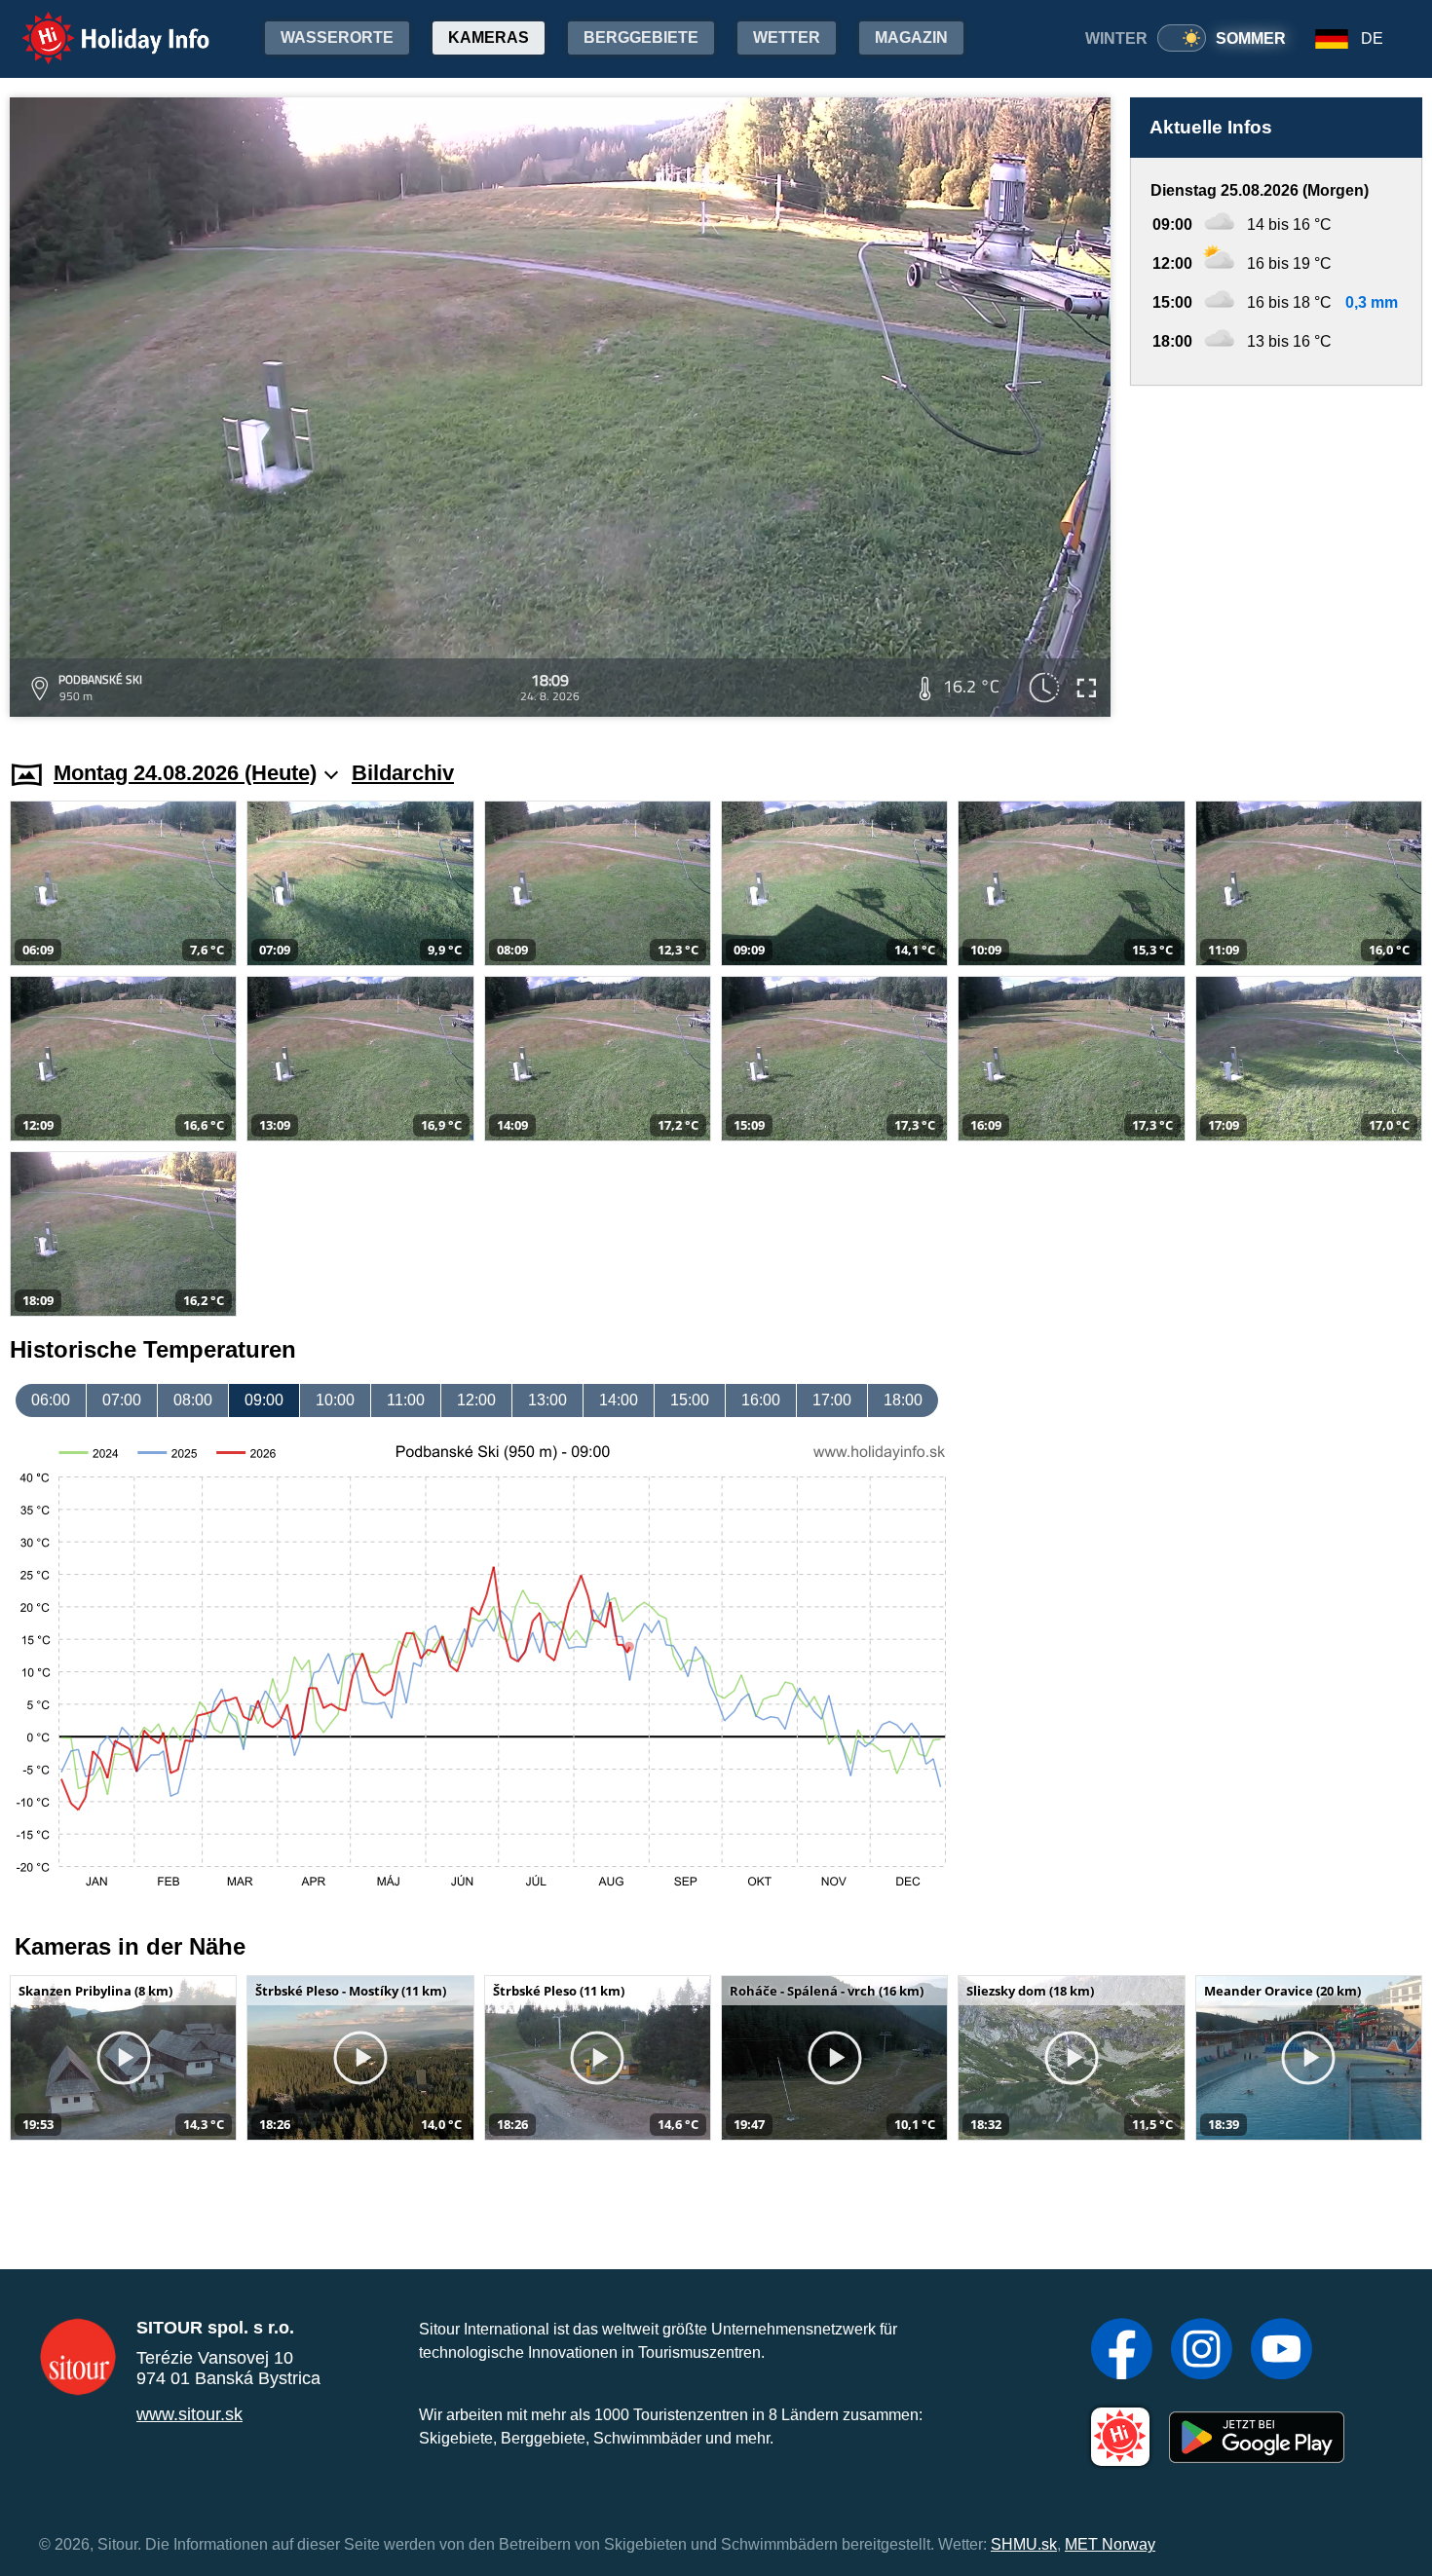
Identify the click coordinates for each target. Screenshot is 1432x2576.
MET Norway (1110, 2544)
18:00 (903, 1400)
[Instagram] (1202, 2351)
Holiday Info (98, 25)
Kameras (489, 37)
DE (1372, 38)
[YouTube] (1281, 2351)
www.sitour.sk (189, 2414)
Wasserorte (337, 37)
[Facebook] (1122, 2351)
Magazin (911, 37)
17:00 (832, 1400)
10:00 (335, 1400)
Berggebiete (641, 37)
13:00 (547, 1400)
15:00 (690, 1400)
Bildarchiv (403, 773)
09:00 (264, 1400)
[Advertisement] (1276, 554)
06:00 (51, 1400)
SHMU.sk (1024, 2544)
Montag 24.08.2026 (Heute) (185, 773)
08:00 (193, 1400)
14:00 (619, 1400)
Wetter (787, 37)
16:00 (761, 1400)
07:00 (122, 1400)
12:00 (476, 1400)
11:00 (406, 1400)
